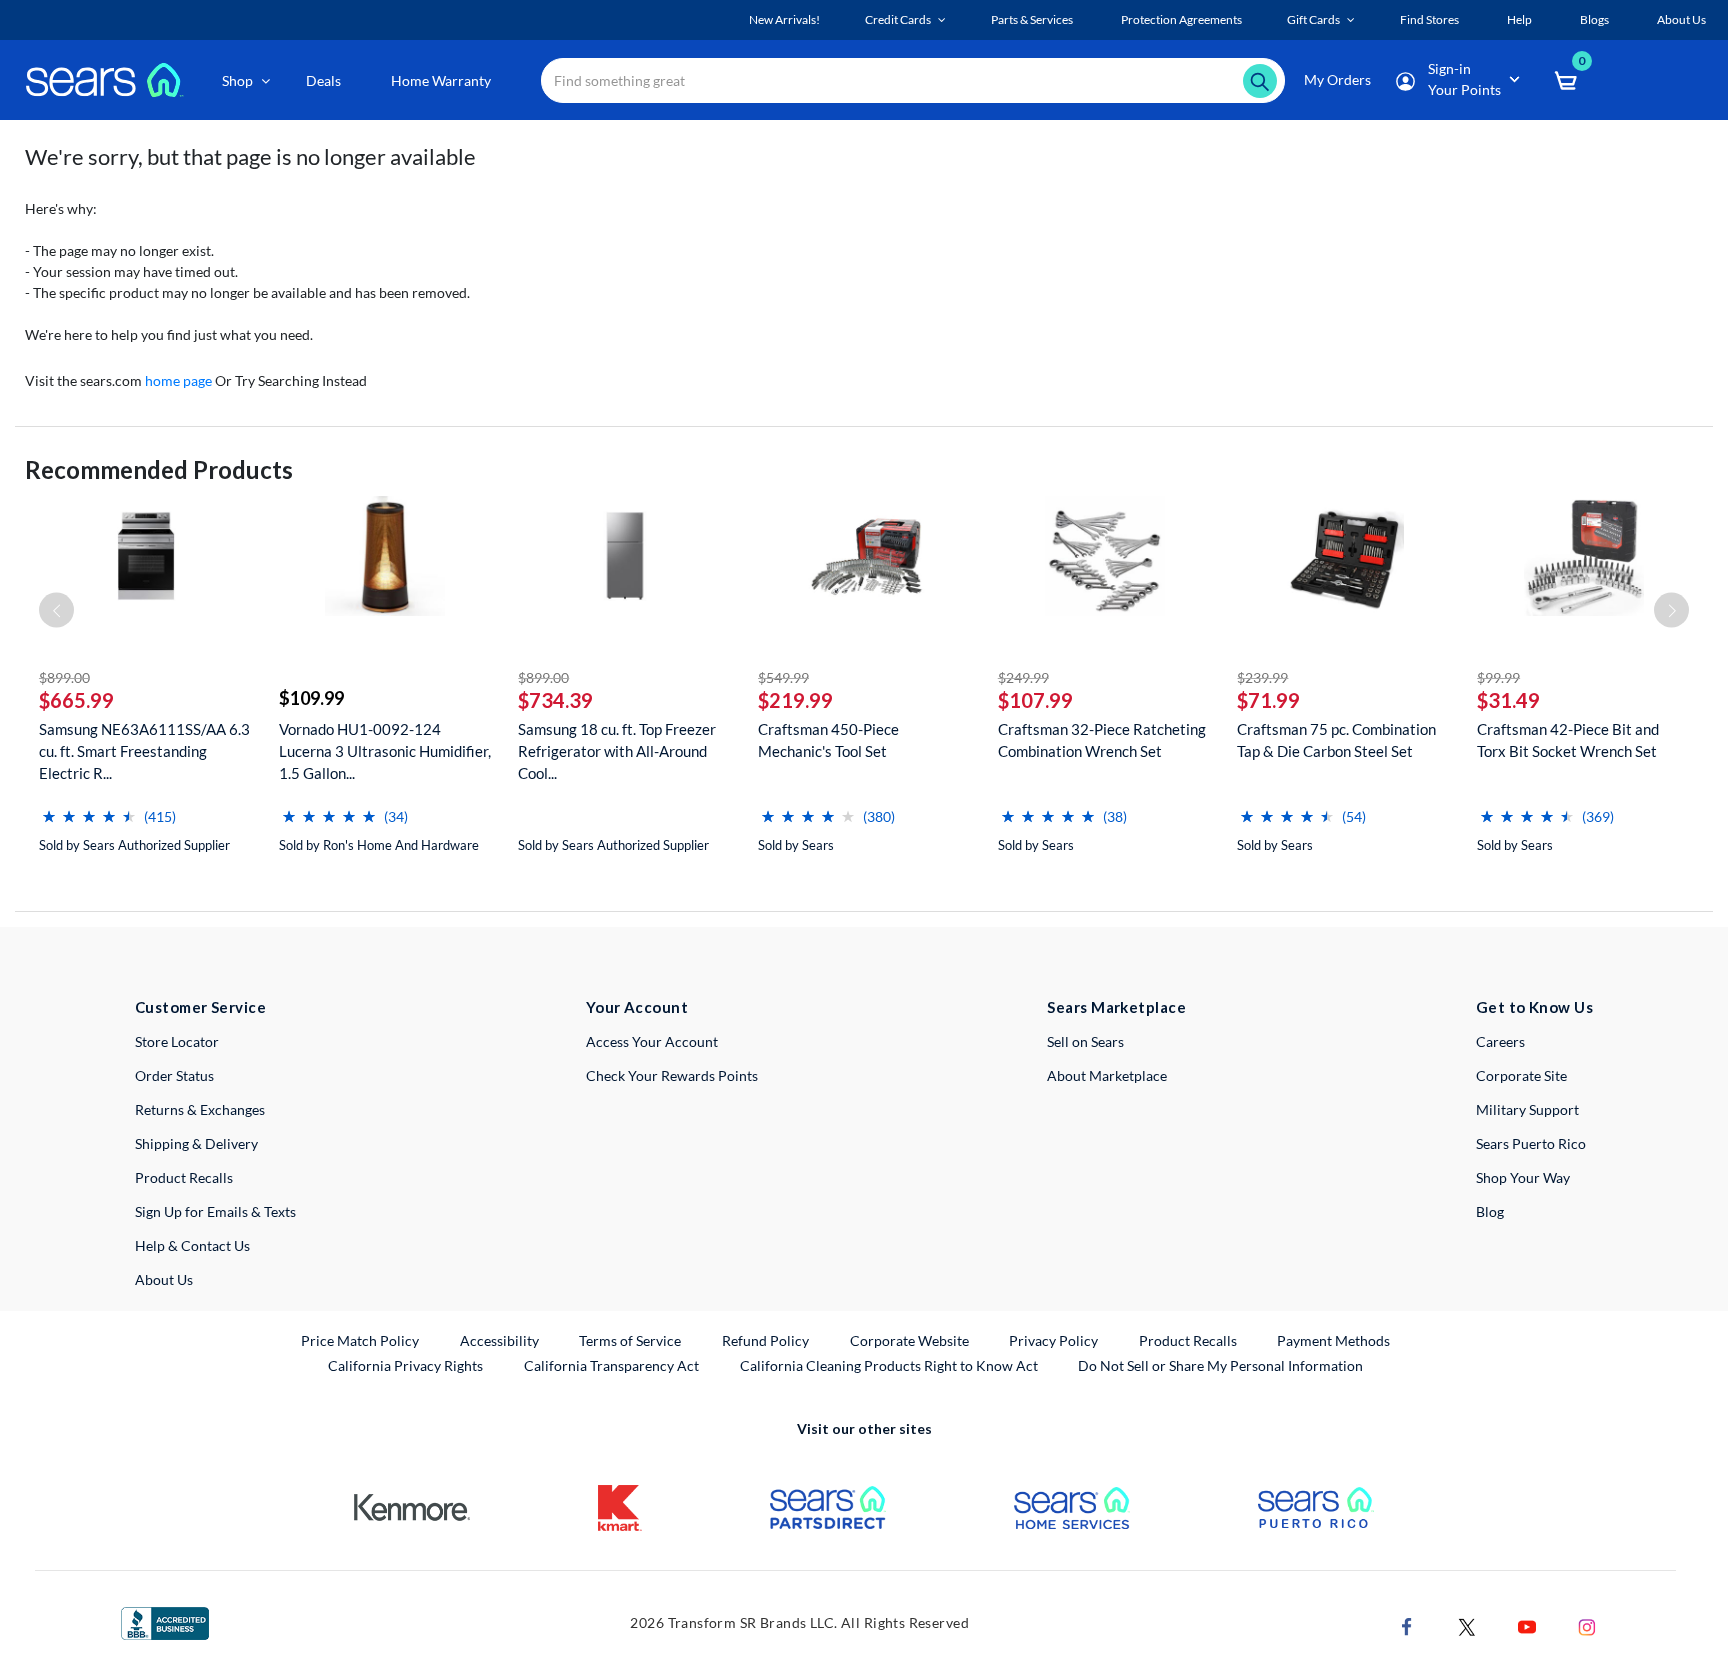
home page (178, 380)
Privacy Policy (1053, 1340)
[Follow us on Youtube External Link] (1527, 1624)
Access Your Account (652, 1041)
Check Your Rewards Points (672, 1075)
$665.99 (76, 700)
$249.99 (1023, 677)
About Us (164, 1279)
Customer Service (200, 1007)
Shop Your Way (1523, 1177)
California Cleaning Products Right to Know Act (889, 1365)
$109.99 (311, 698)
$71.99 (1268, 700)
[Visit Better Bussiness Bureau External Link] (165, 1621)
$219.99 (795, 700)
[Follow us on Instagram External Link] (1587, 1624)
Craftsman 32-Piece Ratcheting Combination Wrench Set (1102, 740)
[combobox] (913, 80)
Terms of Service (630, 1340)
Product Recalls (184, 1177)
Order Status (174, 1075)
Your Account (637, 1007)
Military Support (1527, 1109)
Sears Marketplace (1116, 1007)
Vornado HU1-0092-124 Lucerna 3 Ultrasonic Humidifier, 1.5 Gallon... (385, 751)
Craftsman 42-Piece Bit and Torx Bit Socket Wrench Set (1568, 740)
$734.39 (555, 700)
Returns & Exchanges (200, 1109)
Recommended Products (159, 469)
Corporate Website (910, 1340)
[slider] (89, 808)
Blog (1490, 1211)
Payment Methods (1333, 1340)
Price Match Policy (360, 1340)
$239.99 (1262, 677)
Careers (1500, 1041)
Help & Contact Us (192, 1245)
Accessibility (499, 1340)
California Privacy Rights (405, 1365)
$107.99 (1035, 700)
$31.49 (1508, 700)
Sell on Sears (1085, 1041)
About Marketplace (1107, 1075)
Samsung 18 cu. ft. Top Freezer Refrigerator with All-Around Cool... (617, 751)
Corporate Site (1521, 1075)
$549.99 (783, 677)
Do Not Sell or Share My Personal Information (1220, 1365)
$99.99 (1498, 677)
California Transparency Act (611, 1365)
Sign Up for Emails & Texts (215, 1211)
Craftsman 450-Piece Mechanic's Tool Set (828, 740)
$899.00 (64, 677)
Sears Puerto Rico (1531, 1143)
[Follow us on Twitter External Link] (1467, 1624)
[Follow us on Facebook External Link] (1407, 1624)
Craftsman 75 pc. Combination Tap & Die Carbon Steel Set (1336, 740)
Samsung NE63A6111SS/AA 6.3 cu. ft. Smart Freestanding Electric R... (144, 751)
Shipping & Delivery (196, 1143)
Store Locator (177, 1041)
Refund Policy (765, 1340)
